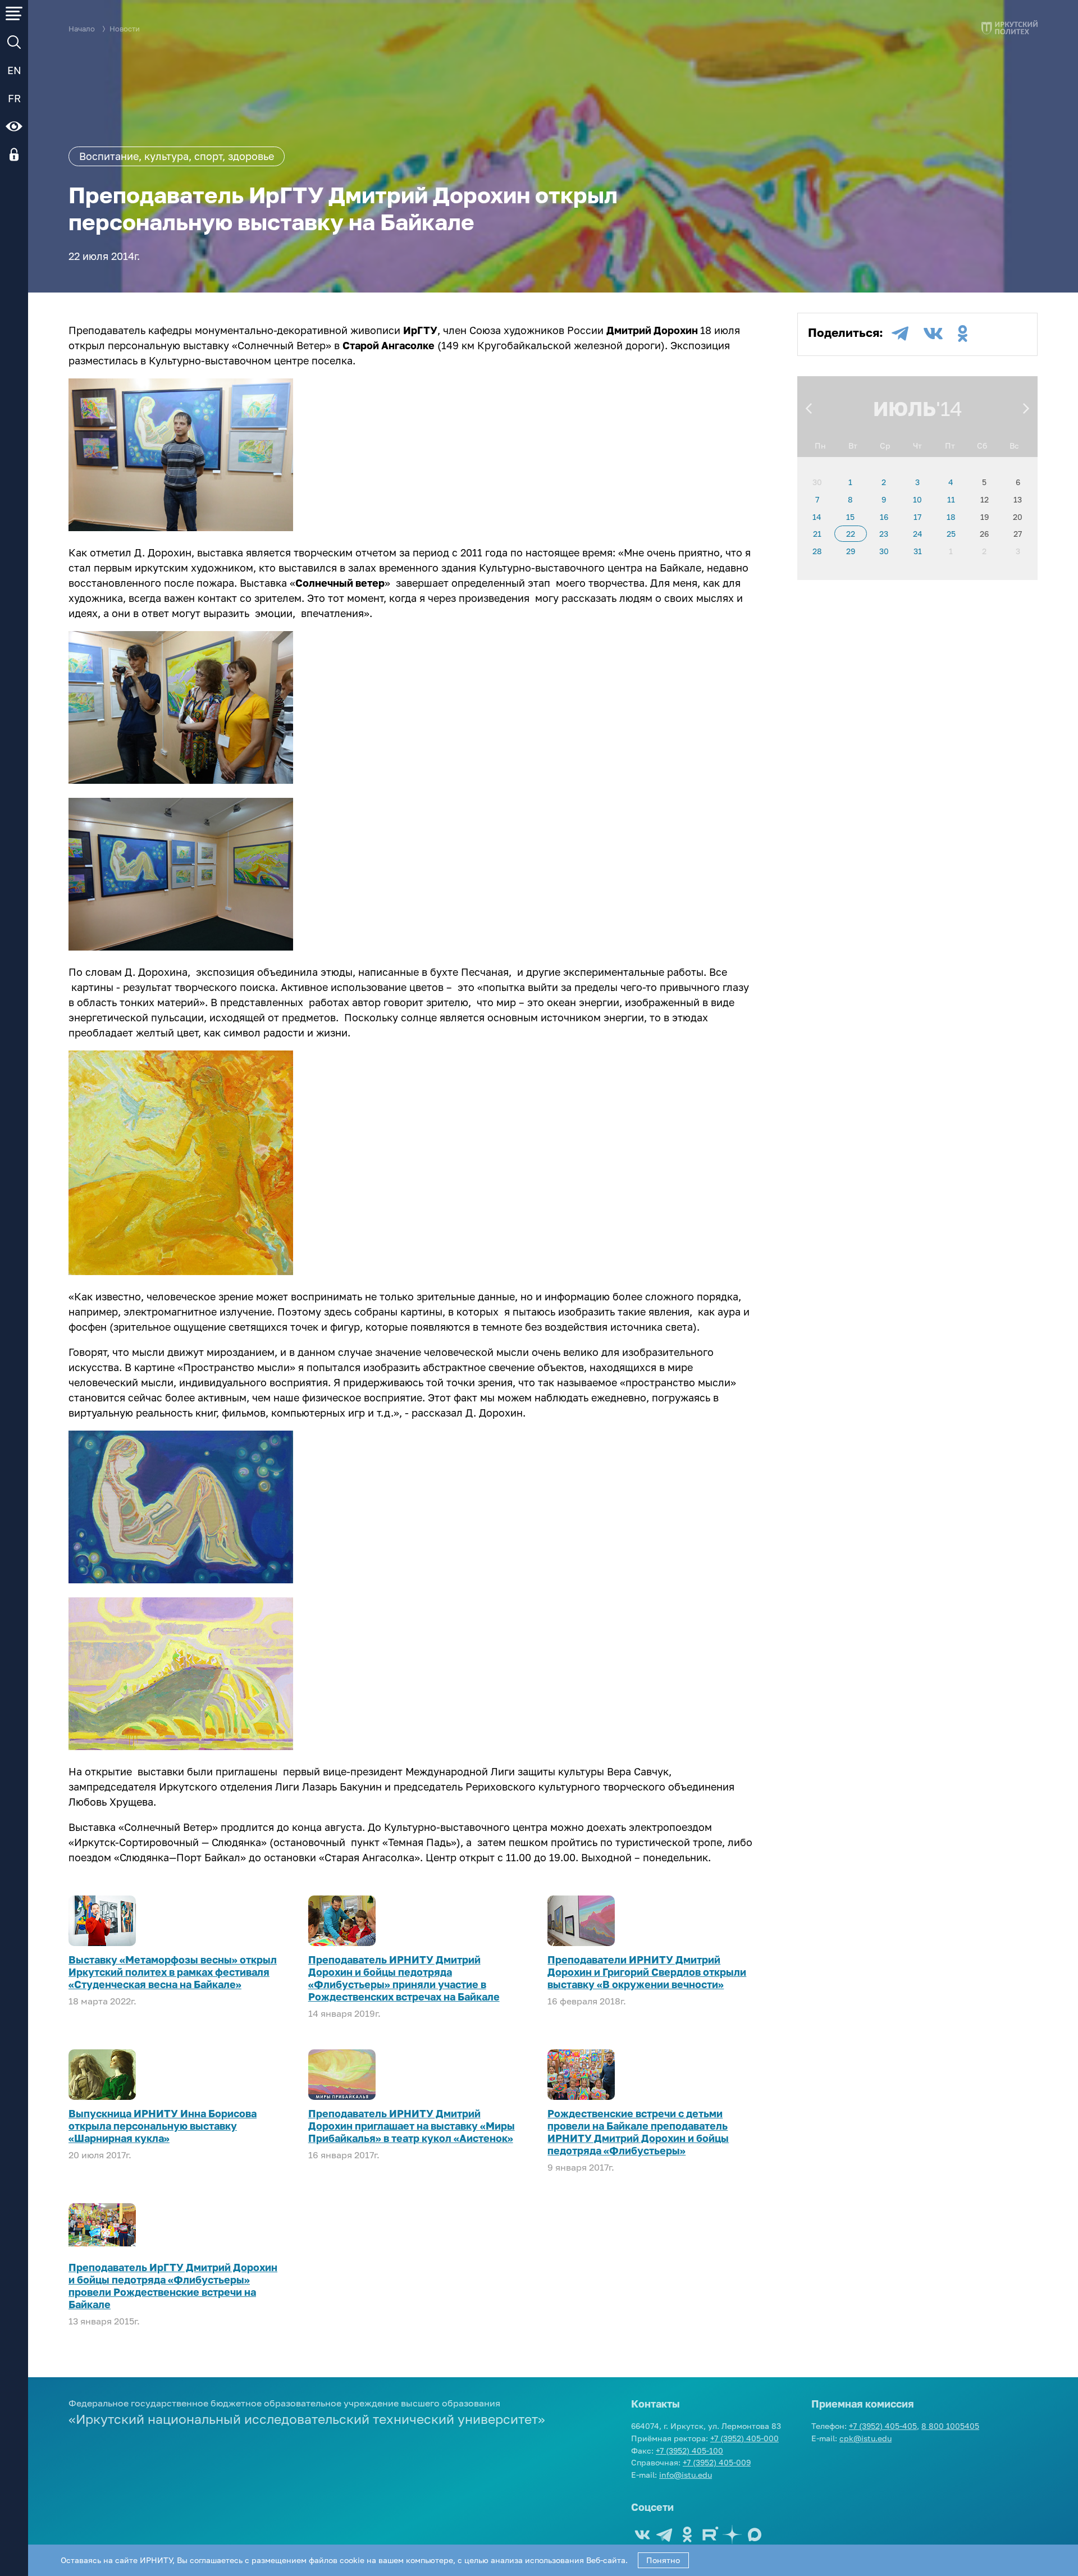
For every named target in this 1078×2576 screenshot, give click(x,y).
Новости (125, 29)
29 (851, 551)
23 (884, 534)
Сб (982, 446)
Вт (853, 446)
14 (817, 517)
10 (917, 499)
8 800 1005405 (950, 2426)
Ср (885, 446)
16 (884, 517)
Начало (82, 29)
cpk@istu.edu (865, 2438)
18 (951, 517)
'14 (949, 408)
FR (14, 98)
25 (951, 534)
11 (951, 499)
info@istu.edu (686, 2475)
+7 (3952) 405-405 (883, 2426)
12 (985, 499)
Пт (950, 446)
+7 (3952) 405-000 (744, 2438)
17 (917, 517)
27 (1018, 534)
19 (985, 517)
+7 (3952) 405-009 (717, 2462)
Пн (820, 446)
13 (1018, 499)
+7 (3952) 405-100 (689, 2451)
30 (817, 482)
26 (984, 534)
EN (14, 70)
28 (817, 551)
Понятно (663, 2560)
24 (918, 534)
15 (850, 517)
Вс (1014, 446)
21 (817, 534)
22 (851, 534)
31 (918, 551)
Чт (917, 446)
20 (1018, 517)
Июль (905, 408)
